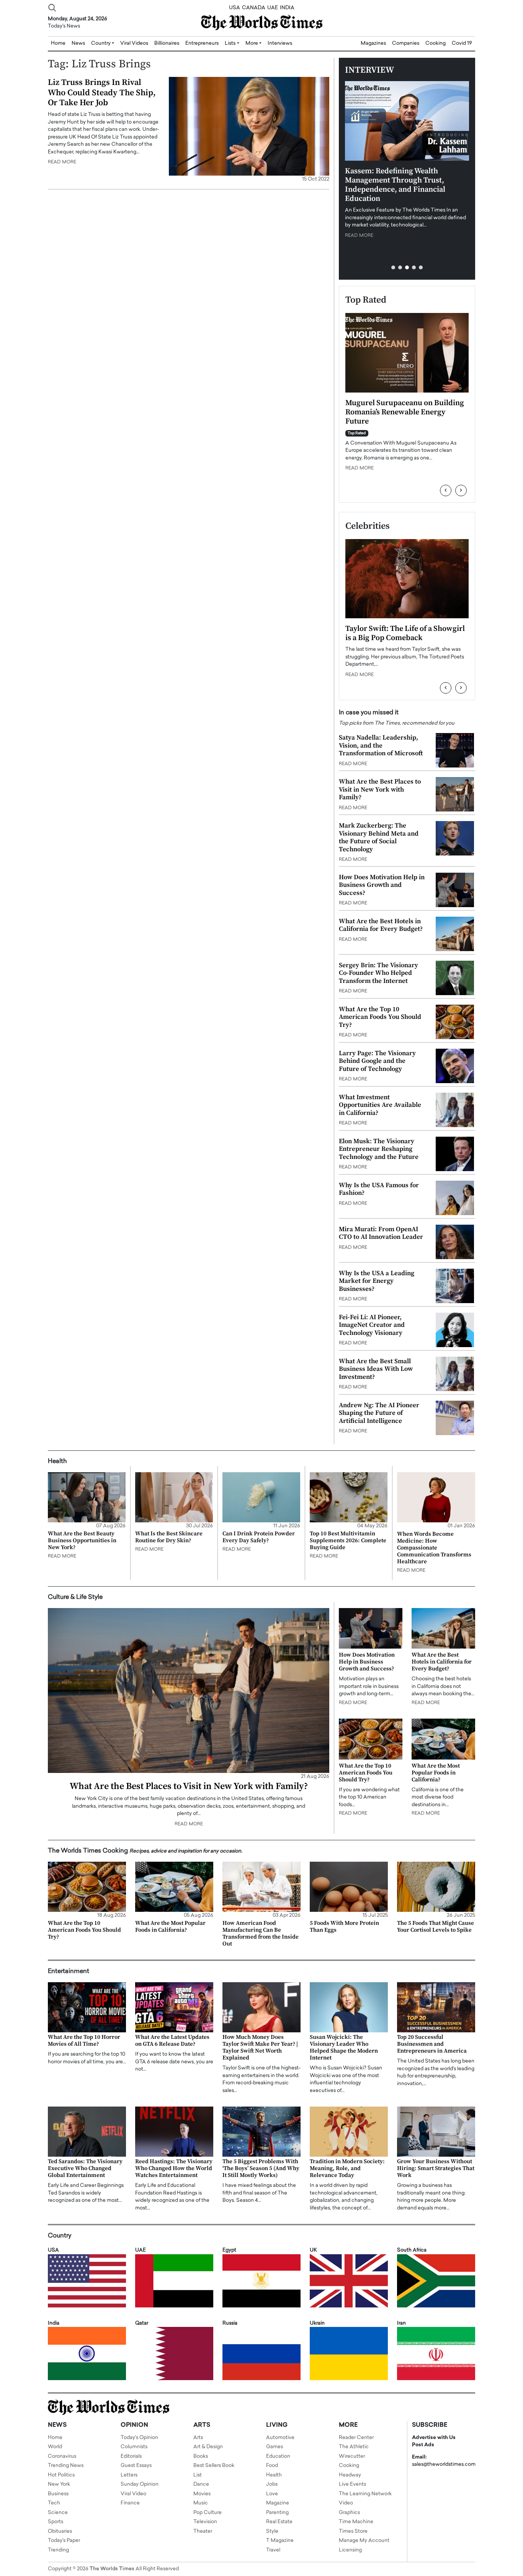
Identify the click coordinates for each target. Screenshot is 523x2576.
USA (235, 8)
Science (58, 2513)
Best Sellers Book (214, 2466)
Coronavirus (62, 2456)
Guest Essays (136, 2466)
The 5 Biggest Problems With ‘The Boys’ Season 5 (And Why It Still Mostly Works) (261, 2168)
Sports (56, 2522)
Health (274, 2475)
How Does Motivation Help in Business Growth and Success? (382, 885)
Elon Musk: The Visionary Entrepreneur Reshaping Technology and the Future (379, 1149)
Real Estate (279, 2522)
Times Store (353, 2531)
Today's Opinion (139, 2438)
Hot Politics (61, 2475)
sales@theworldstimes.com (444, 2464)
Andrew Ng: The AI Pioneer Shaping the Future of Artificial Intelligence (379, 1413)
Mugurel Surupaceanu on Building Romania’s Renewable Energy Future (405, 412)
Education (278, 2456)
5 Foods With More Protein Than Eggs (344, 1927)
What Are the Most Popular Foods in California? (436, 1773)
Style (272, 2531)
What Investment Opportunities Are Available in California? (380, 1105)
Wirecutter (352, 2456)
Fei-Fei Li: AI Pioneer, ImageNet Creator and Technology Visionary (372, 1325)
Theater (203, 2531)
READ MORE (62, 162)
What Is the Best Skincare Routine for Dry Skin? (169, 1537)
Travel (273, 2550)
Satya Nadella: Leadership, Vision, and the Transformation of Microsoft (381, 745)
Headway (350, 2475)
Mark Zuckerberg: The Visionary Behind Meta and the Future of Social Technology (379, 837)
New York (59, 2484)
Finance (130, 2503)
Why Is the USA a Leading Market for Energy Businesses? (377, 1281)
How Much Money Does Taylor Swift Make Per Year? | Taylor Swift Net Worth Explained (260, 2047)
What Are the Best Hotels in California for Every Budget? (381, 925)
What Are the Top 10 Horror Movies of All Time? (84, 2041)
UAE (273, 8)
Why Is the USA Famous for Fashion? (379, 1189)
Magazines (373, 43)
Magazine (278, 2503)
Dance (201, 2484)
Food (272, 2466)
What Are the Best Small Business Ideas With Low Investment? (376, 1369)
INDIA (287, 8)
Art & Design (208, 2447)
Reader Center (356, 2438)
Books (201, 2456)
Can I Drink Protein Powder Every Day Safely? (259, 1537)
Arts (198, 2438)
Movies (202, 2494)
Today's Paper (64, 2541)
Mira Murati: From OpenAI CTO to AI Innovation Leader (381, 1233)
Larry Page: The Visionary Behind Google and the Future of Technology (377, 1061)
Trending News (66, 2466)
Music (201, 2503)
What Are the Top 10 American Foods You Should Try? (380, 1017)
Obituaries (60, 2531)
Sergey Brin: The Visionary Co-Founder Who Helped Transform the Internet (378, 973)
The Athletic (354, 2447)
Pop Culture (208, 2513)
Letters (129, 2475)
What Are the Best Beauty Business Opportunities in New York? (82, 1541)
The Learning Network (365, 2494)
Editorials (131, 2456)
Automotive (280, 2438)
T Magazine (280, 2541)
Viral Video (133, 2494)
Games (275, 2447)
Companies (406, 43)
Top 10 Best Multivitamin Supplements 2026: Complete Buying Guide (348, 1541)
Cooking (436, 43)
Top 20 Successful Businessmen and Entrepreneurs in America (432, 2044)
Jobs (272, 2484)
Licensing (350, 2550)
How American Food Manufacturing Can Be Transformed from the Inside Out (261, 1933)
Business (58, 2494)
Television (205, 2522)
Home (55, 2438)
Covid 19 (462, 43)
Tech (54, 2503)
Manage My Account (364, 2541)
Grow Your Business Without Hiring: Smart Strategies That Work (436, 2168)
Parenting (277, 2513)
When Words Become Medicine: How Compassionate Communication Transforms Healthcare (434, 1548)
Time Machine (356, 2522)
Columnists (134, 2447)
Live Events (352, 2484)
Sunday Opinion (140, 2484)
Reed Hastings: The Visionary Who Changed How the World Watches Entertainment (174, 2168)
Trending (58, 2550)
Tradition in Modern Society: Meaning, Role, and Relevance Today (347, 2168)
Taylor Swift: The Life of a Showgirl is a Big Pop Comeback (405, 633)
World (55, 2447)
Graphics (349, 2513)
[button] (393, 267)
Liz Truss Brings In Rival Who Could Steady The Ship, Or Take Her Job (102, 93)
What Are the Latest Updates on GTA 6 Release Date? (172, 2041)
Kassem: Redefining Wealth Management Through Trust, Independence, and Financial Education (395, 185)
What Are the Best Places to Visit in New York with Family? (380, 789)
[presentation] (446, 490)
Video (346, 2503)
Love (272, 2494)
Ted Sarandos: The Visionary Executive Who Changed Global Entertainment (85, 2168)
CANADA (254, 8)
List (198, 2475)
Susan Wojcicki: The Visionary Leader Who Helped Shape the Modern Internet (344, 2047)
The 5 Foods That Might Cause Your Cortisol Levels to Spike (436, 1927)
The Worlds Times (112, 2569)
